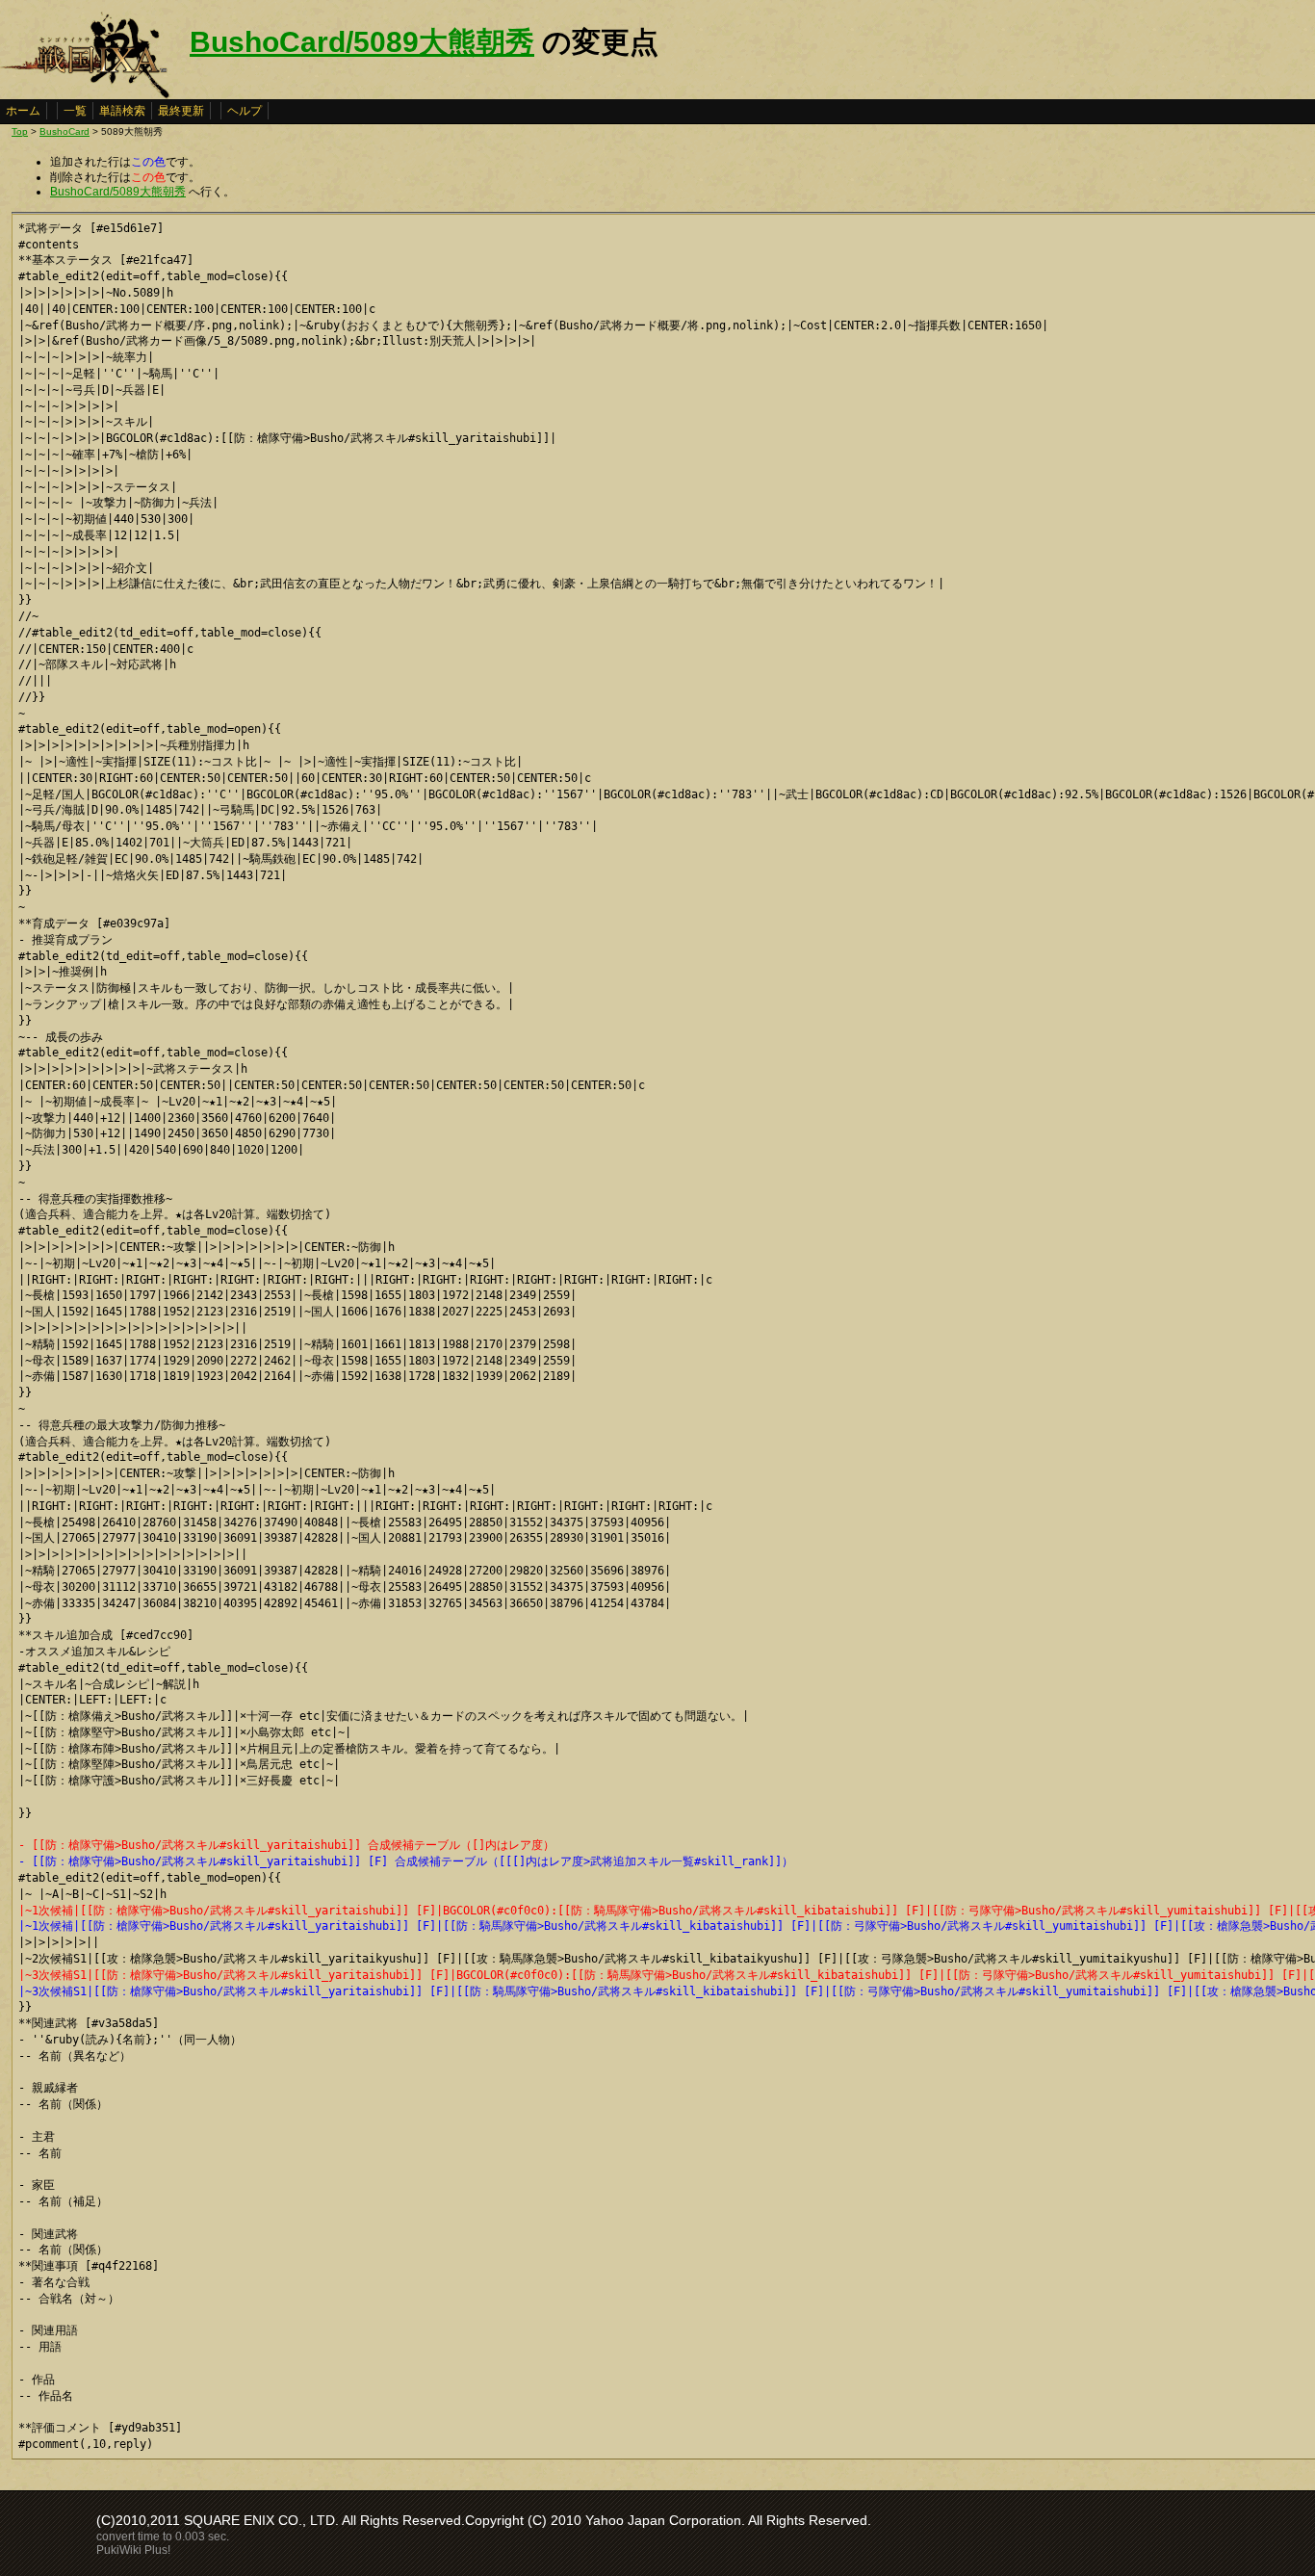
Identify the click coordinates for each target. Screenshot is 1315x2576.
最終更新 (181, 111)
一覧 (75, 111)
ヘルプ (245, 111)
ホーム (23, 111)
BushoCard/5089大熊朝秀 (362, 42)
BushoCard (64, 131)
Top (20, 131)
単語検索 (122, 111)
